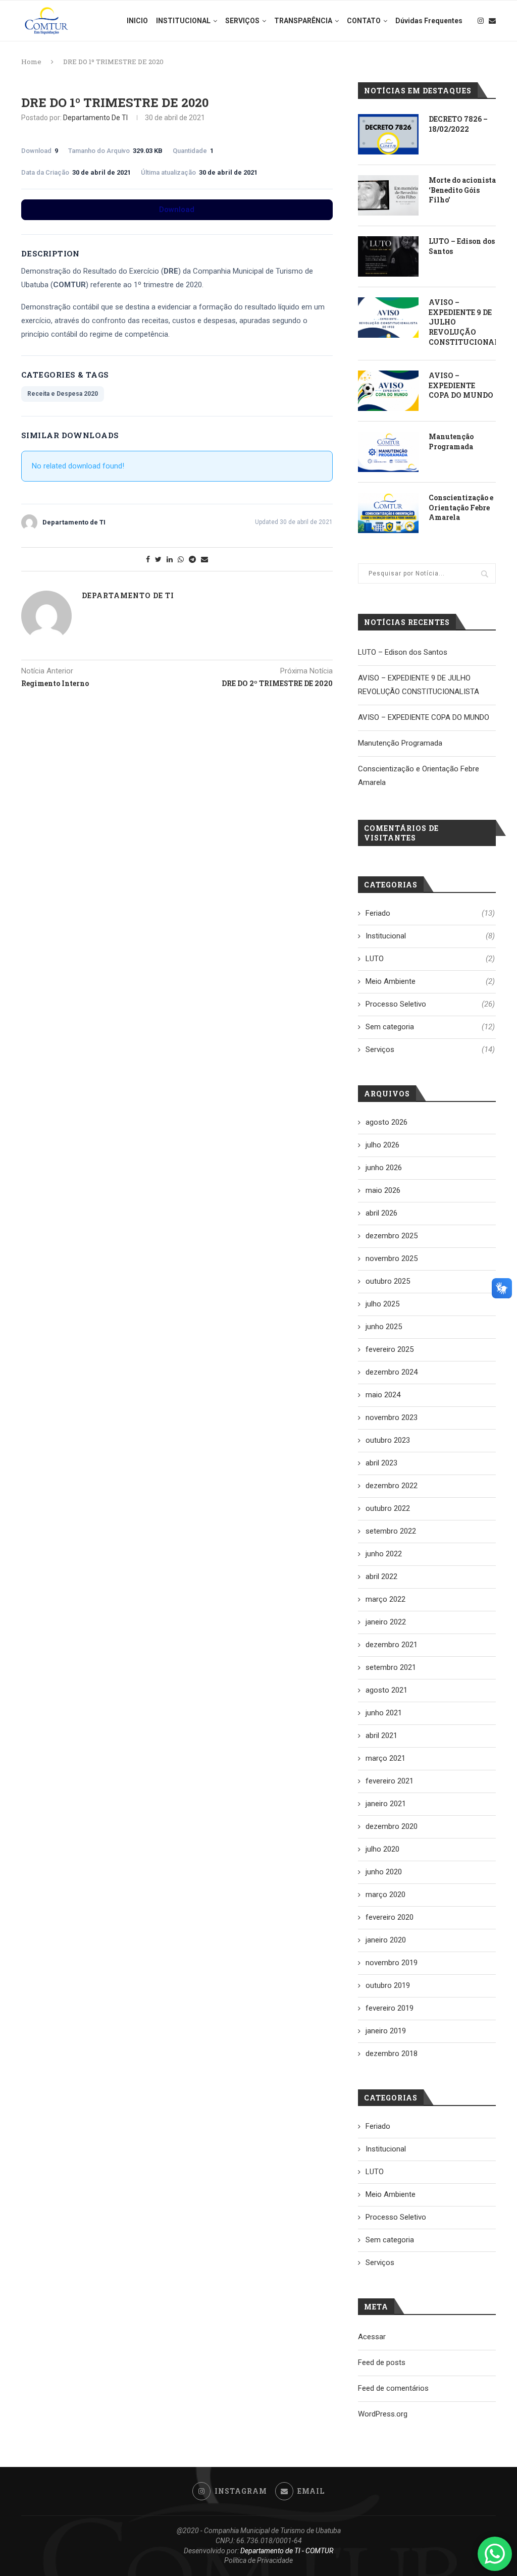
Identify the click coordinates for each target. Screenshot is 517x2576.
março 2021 (385, 1758)
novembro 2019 (392, 1963)
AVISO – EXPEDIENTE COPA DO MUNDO (461, 385)
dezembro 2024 (392, 1372)
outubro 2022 (388, 1508)
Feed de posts (382, 2362)
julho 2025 (382, 1304)
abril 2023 (381, 1463)
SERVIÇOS (242, 21)
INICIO (137, 21)
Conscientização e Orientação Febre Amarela (461, 507)
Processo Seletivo (430, 1004)
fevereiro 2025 (390, 1349)
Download (177, 209)
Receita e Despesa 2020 (63, 394)
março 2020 (385, 1895)
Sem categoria (430, 1027)
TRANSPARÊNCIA (303, 21)
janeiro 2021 (386, 1804)
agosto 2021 (386, 1690)
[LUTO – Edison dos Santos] (388, 256)
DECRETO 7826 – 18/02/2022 (458, 124)
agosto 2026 (386, 1122)
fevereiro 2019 (390, 2008)
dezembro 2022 (392, 1486)
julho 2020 (382, 1849)
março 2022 (385, 1599)
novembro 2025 (392, 1258)
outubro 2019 (388, 1985)
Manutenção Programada (451, 441)
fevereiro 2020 (390, 1917)
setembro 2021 (391, 1667)
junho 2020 (384, 1872)
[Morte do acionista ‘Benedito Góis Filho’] (388, 195)
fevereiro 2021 (390, 1781)
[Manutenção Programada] (388, 452)
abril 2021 (381, 1736)
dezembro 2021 (392, 1645)
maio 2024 (383, 1395)
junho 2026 (384, 1168)
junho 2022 (384, 1554)
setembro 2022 (391, 1531)
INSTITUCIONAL (183, 21)
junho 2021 (384, 1713)
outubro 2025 (388, 1281)
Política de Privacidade (258, 2560)
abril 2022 (381, 1576)
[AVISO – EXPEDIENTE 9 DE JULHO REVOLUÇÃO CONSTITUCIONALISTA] (388, 318)
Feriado (430, 913)
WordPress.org (383, 2414)
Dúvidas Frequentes (429, 21)
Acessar (372, 2337)
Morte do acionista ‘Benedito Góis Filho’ (462, 190)
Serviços (430, 1049)
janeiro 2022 (386, 1622)
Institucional (430, 936)
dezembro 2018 (392, 2054)
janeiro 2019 (386, 2031)
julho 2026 (382, 1145)
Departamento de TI (95, 118)
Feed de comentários (393, 2388)
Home (31, 62)
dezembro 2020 (392, 1826)
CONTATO (364, 21)
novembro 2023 (392, 1417)
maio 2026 (383, 1190)
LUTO (430, 959)
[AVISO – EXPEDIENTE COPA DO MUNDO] (388, 391)
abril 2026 (381, 1213)
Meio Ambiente (430, 981)
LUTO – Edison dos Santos (462, 246)
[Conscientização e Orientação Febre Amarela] (388, 513)
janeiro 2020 (386, 1940)
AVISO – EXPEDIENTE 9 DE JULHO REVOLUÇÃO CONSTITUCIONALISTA (462, 322)
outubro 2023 (388, 1440)
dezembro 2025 (392, 1236)
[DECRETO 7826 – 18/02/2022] (388, 134)
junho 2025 (384, 1327)
